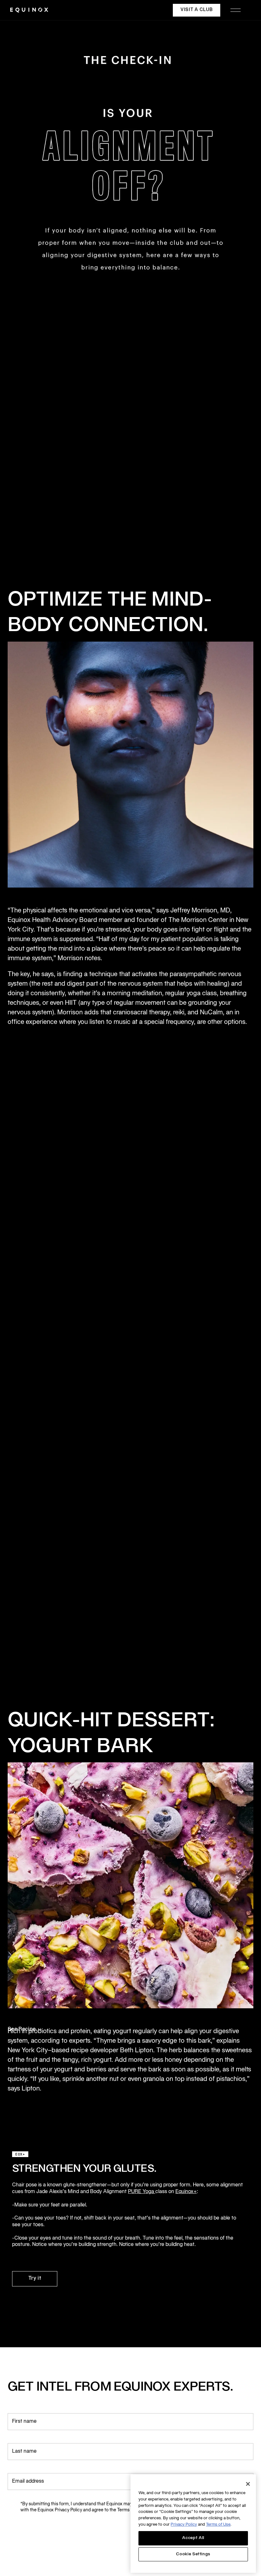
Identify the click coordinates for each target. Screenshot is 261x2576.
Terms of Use (218, 2525)
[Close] (248, 2484)
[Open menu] (236, 10)
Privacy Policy (184, 2525)
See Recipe (22, 2029)
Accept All (193, 2538)
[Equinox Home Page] (29, 10)
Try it (35, 2278)
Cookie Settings (193, 2554)
